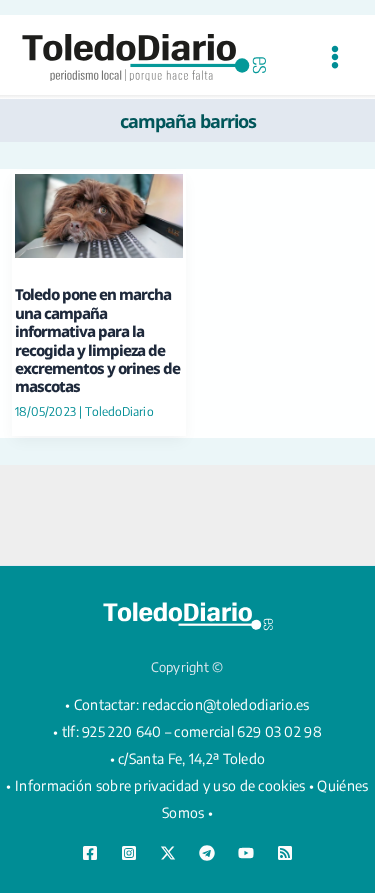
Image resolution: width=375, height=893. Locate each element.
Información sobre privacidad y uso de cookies (160, 785)
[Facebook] (90, 853)
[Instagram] (129, 853)
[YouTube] (246, 853)
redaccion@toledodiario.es (226, 704)
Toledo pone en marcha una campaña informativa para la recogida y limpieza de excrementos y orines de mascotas (97, 340)
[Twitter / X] (168, 853)
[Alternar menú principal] (334, 57)
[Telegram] (207, 853)
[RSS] (285, 853)
